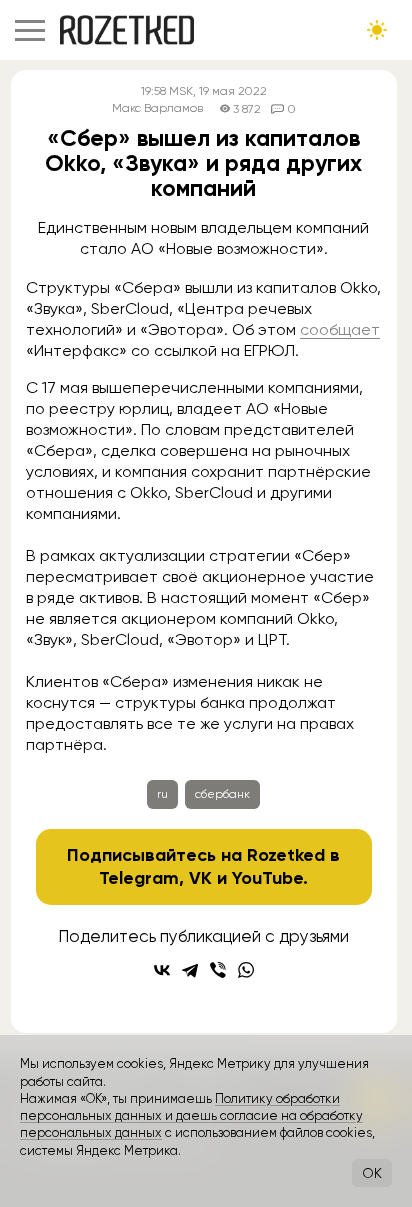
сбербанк (222, 794)
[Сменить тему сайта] (377, 30)
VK (200, 878)
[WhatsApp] (246, 970)
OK (372, 1173)
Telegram (139, 878)
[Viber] (218, 970)
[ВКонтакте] (162, 970)
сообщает (340, 329)
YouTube (267, 878)
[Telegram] (190, 970)
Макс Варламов (157, 108)
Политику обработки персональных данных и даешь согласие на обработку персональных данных (191, 1116)
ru (162, 794)
